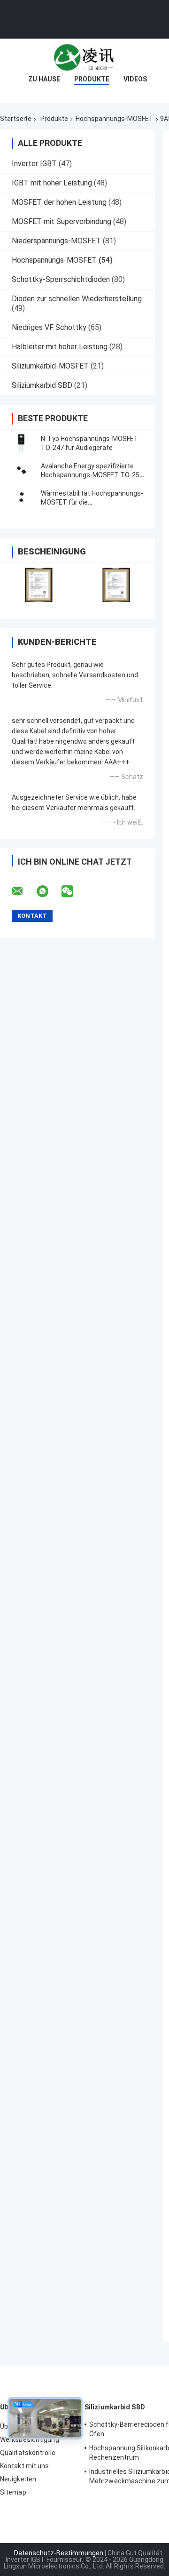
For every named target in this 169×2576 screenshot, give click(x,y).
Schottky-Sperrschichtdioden (61, 279)
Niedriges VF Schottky (49, 327)
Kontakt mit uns (25, 2466)
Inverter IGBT (34, 164)
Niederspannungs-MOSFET (56, 241)
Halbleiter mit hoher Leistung (60, 347)
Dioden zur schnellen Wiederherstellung (77, 299)
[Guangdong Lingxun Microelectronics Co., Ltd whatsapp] (48, 891)
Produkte (92, 79)
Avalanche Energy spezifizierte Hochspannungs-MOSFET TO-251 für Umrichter (92, 475)
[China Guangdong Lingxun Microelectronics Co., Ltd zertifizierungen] (39, 585)
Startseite (16, 119)
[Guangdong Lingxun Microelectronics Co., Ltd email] (23, 891)
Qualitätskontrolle (28, 2453)
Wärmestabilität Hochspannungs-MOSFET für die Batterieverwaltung (92, 502)
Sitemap (13, 2492)
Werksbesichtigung (30, 2440)
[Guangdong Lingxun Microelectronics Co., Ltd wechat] (73, 891)
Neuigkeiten (18, 2479)
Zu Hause (44, 79)
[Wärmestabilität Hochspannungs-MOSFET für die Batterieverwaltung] (21, 498)
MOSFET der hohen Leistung (59, 202)
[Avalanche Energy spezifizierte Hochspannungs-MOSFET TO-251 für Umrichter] (21, 471)
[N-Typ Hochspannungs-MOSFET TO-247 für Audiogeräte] (21, 443)
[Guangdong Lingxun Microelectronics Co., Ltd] (84, 57)
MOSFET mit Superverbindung (61, 221)
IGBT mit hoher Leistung (52, 183)
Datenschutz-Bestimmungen (59, 2553)
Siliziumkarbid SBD (42, 385)
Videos (135, 79)
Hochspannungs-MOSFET (115, 119)
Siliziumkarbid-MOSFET (50, 366)
